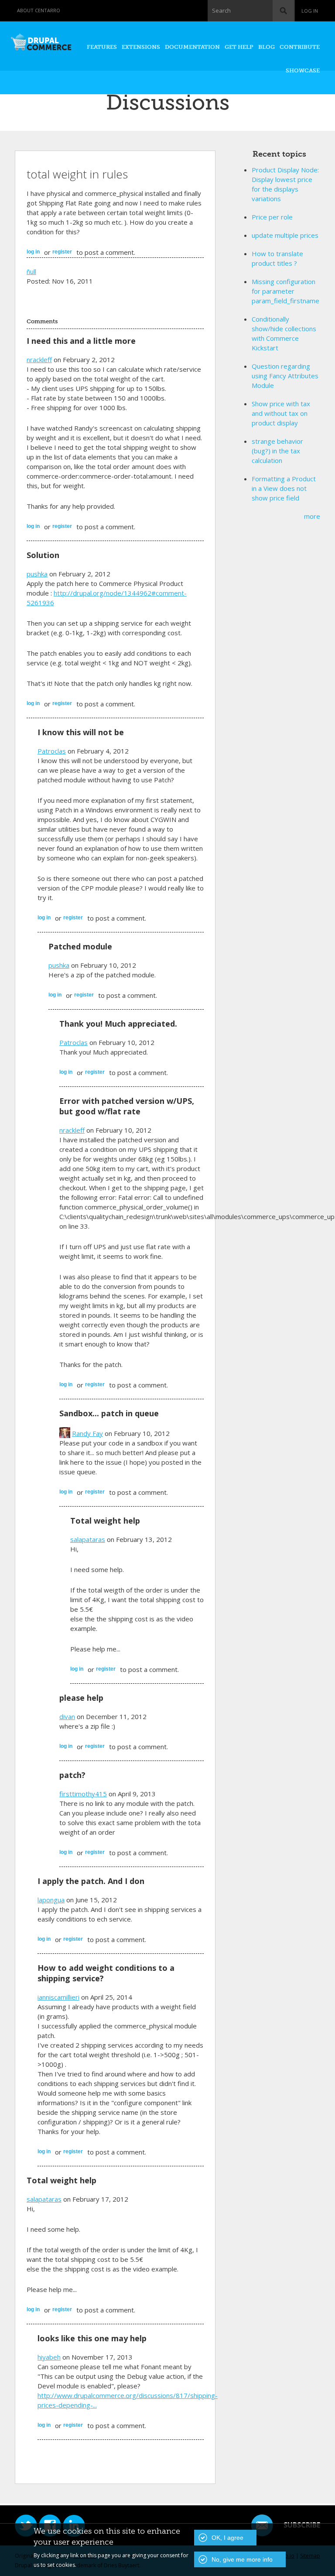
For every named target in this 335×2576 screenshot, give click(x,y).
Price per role (272, 217)
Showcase (303, 70)
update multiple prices (285, 235)
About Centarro (39, 10)
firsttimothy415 (83, 1794)
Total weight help (105, 1521)
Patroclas (52, 751)
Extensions (141, 47)
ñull (31, 271)
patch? (72, 1775)
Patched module (80, 946)
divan (67, 1716)
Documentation (192, 47)
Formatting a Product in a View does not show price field (284, 488)
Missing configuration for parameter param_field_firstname (285, 291)
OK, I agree (227, 2538)
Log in (310, 11)
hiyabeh (49, 2357)
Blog (267, 47)
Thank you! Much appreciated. (118, 1024)
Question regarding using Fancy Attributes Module (285, 376)
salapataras (88, 1539)
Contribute (300, 47)
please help (81, 1698)
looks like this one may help (92, 2338)
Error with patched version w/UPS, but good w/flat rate (127, 1106)
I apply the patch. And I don (91, 1881)
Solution (43, 555)
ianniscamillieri (58, 1997)
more (312, 516)
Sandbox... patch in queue (109, 1413)
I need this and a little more (81, 341)
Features (102, 47)
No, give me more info (242, 2559)
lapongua (51, 1900)
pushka (37, 574)
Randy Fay (87, 1433)
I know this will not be (81, 732)
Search (221, 10)
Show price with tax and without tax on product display (281, 413)
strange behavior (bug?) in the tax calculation (277, 451)
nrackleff (39, 360)
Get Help (239, 47)
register (62, 252)
